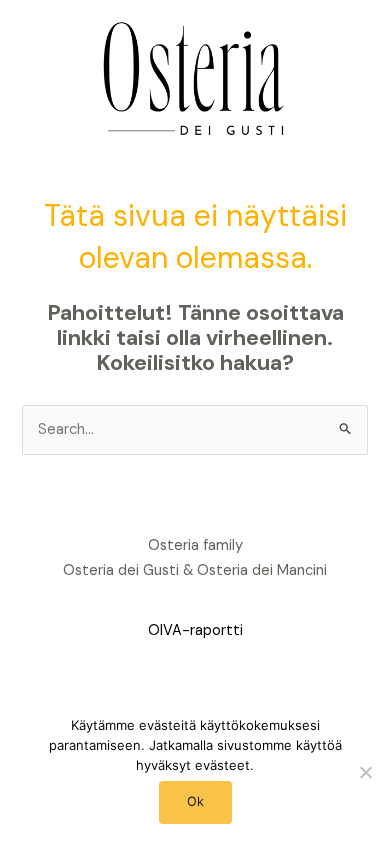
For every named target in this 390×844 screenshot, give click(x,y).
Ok (195, 801)
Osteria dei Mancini (262, 570)
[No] (365, 772)
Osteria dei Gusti (121, 570)
